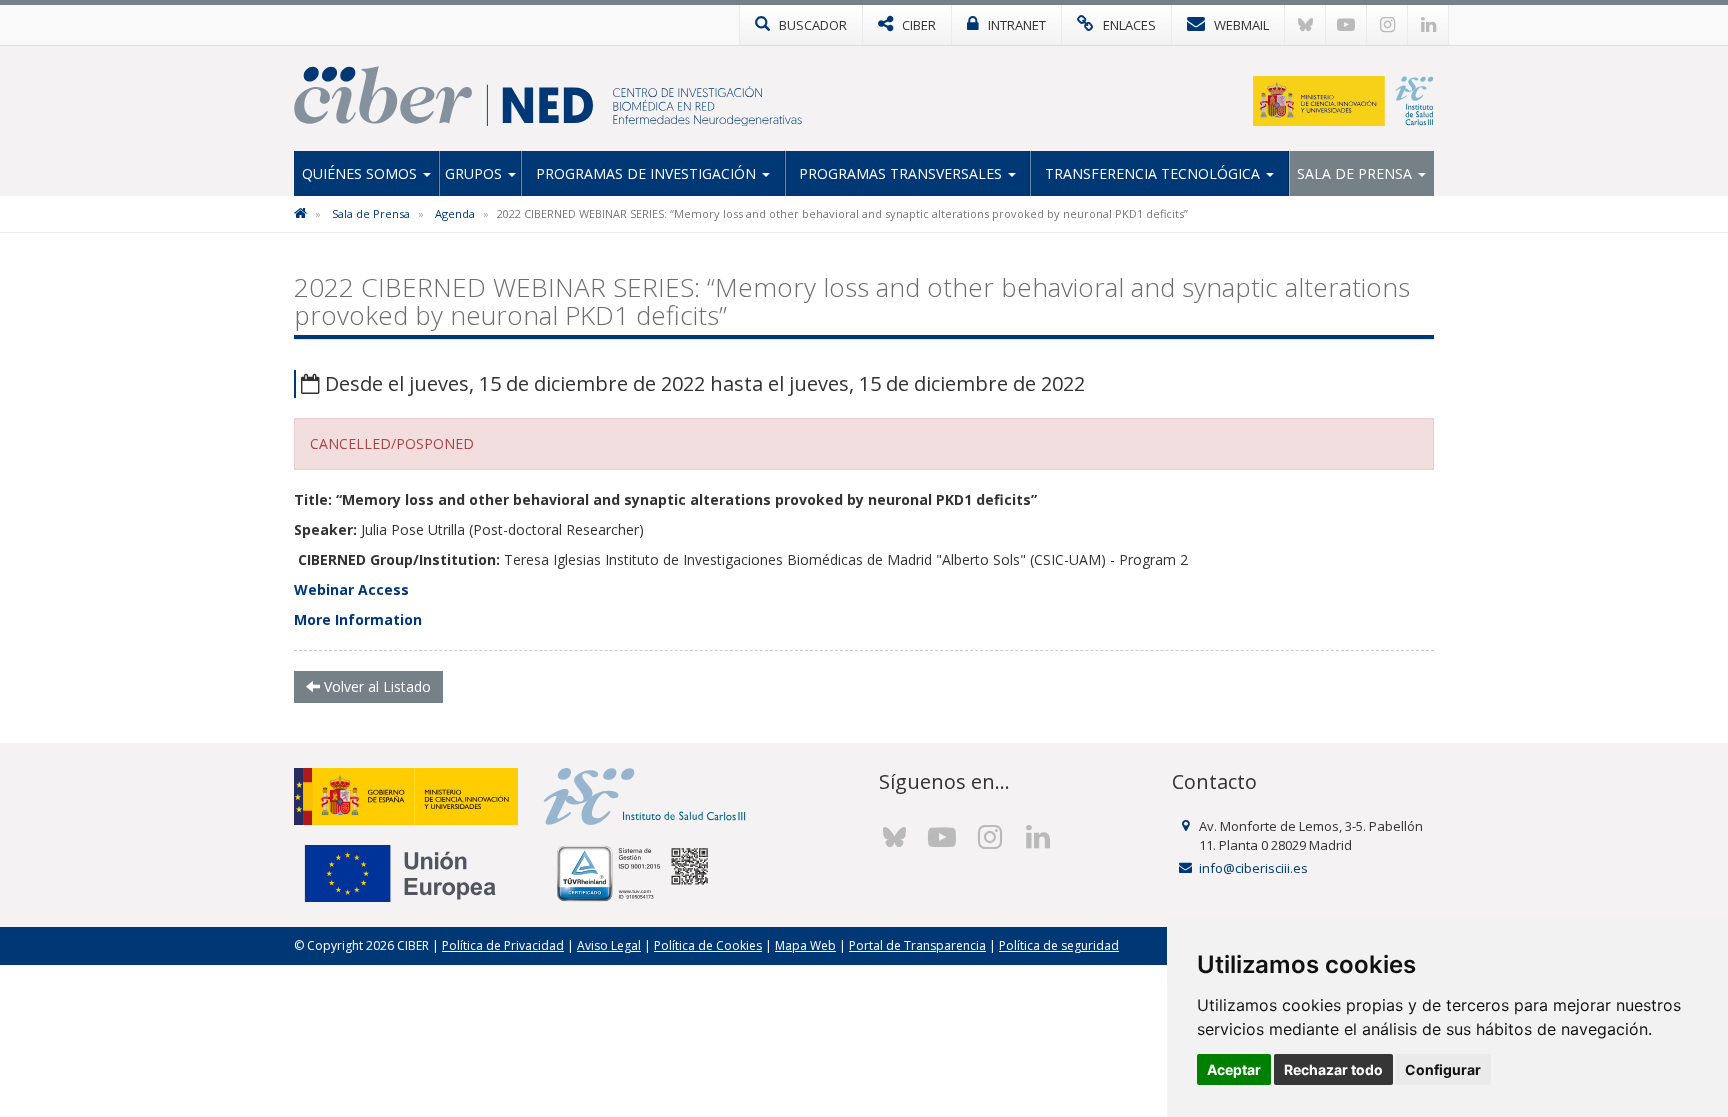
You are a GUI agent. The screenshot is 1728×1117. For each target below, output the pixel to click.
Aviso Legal (609, 945)
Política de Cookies (708, 945)
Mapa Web (805, 945)
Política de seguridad (1059, 945)
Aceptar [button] (1234, 1069)
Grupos (475, 173)
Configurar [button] (1443, 1069)
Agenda (455, 213)
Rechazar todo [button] (1333, 1069)
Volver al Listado (375, 686)
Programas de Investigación (648, 173)
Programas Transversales (902, 173)
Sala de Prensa (1356, 173)
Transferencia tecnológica (1154, 173)
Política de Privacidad (503, 945)
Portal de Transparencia (917, 945)
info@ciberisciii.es (1253, 868)
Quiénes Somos (361, 173)
